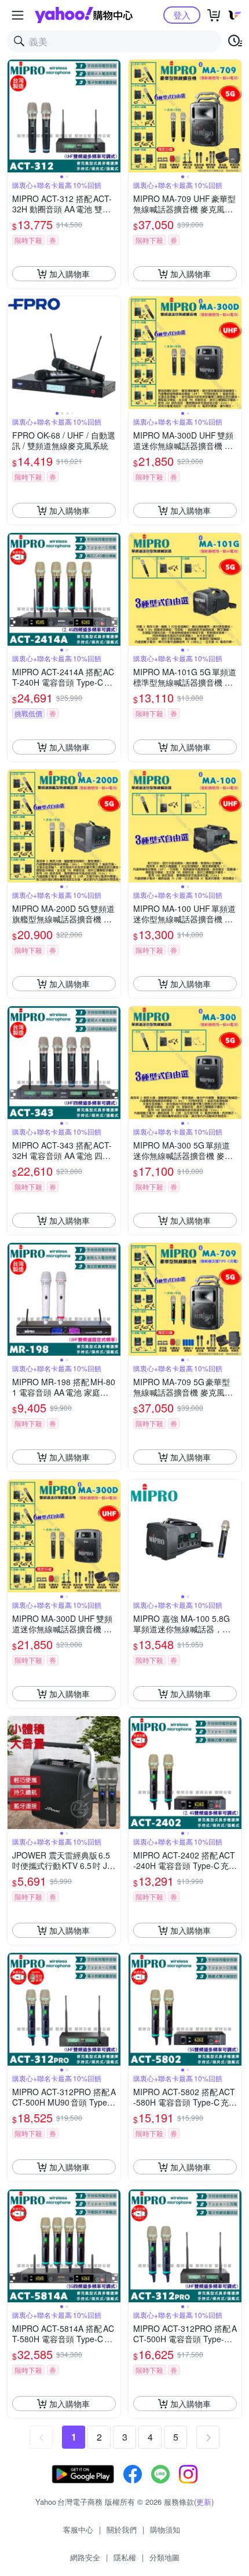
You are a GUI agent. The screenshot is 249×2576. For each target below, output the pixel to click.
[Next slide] (113, 116)
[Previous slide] (15, 116)
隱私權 (125, 2557)
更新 (204, 2502)
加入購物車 (69, 274)
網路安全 (85, 2557)
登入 (182, 15)
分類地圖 (164, 2557)
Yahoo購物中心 (84, 15)
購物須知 (165, 2529)
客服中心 (78, 2529)
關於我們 (122, 2529)
